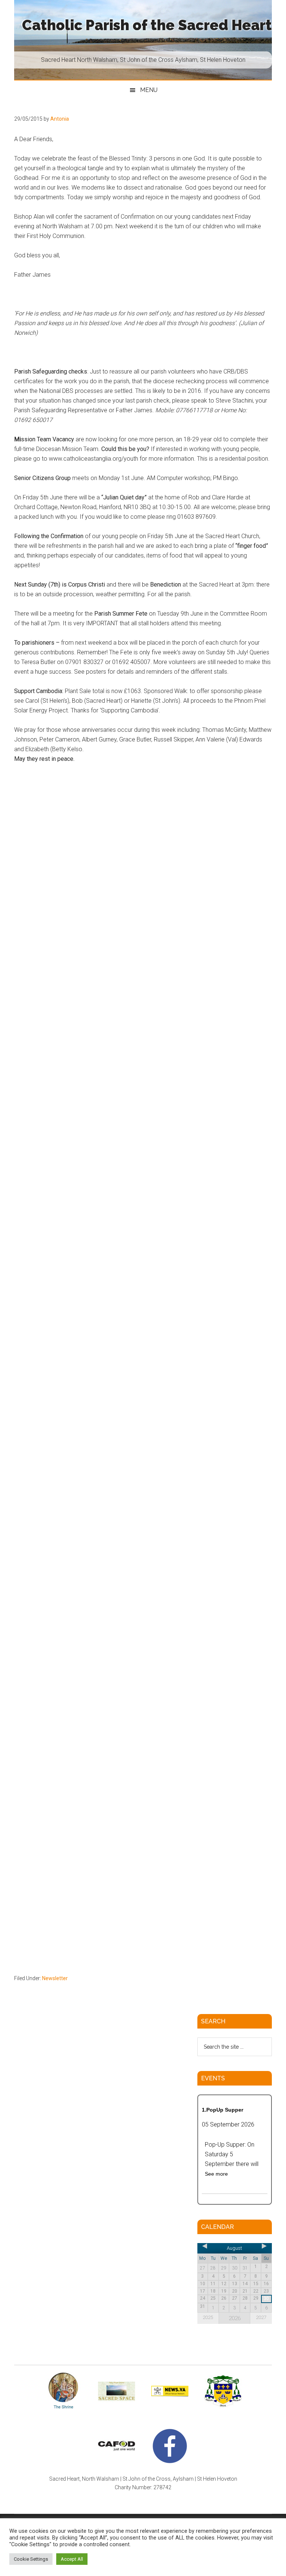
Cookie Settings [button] (31, 2559)
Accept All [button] (72, 2559)
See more (216, 2174)
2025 (208, 2317)
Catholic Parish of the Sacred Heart (147, 25)
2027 (261, 2317)
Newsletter (55, 1978)
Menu (149, 90)
